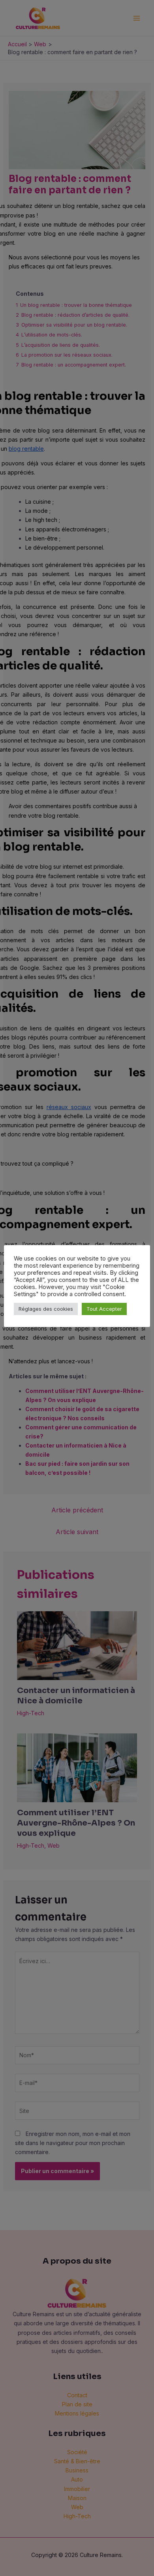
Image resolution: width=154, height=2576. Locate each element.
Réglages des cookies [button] (46, 1309)
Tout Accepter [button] (104, 1309)
